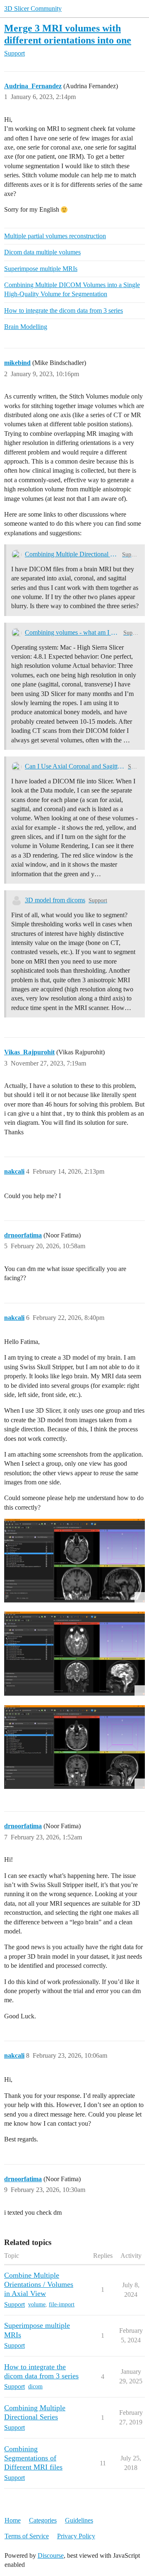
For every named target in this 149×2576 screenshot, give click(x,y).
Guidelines (79, 2520)
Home (13, 2520)
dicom (35, 2386)
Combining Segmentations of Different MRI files (33, 2458)
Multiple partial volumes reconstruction (55, 236)
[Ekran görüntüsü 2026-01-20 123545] (74, 1561)
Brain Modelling (26, 327)
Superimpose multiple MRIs (41, 269)
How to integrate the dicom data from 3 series (64, 311)
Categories (43, 2520)
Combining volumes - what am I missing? (72, 632)
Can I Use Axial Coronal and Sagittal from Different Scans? (75, 766)
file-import (62, 2304)
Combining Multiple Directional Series (72, 554)
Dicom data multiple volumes (42, 252)
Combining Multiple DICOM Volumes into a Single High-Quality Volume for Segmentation (72, 289)
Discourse (51, 2555)
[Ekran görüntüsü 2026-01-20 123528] (74, 1654)
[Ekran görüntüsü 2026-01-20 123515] (74, 1747)
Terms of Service (27, 2536)
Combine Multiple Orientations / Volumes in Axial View (39, 2284)
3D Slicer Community (33, 8)
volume (37, 2304)
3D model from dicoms (55, 900)
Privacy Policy (76, 2536)
